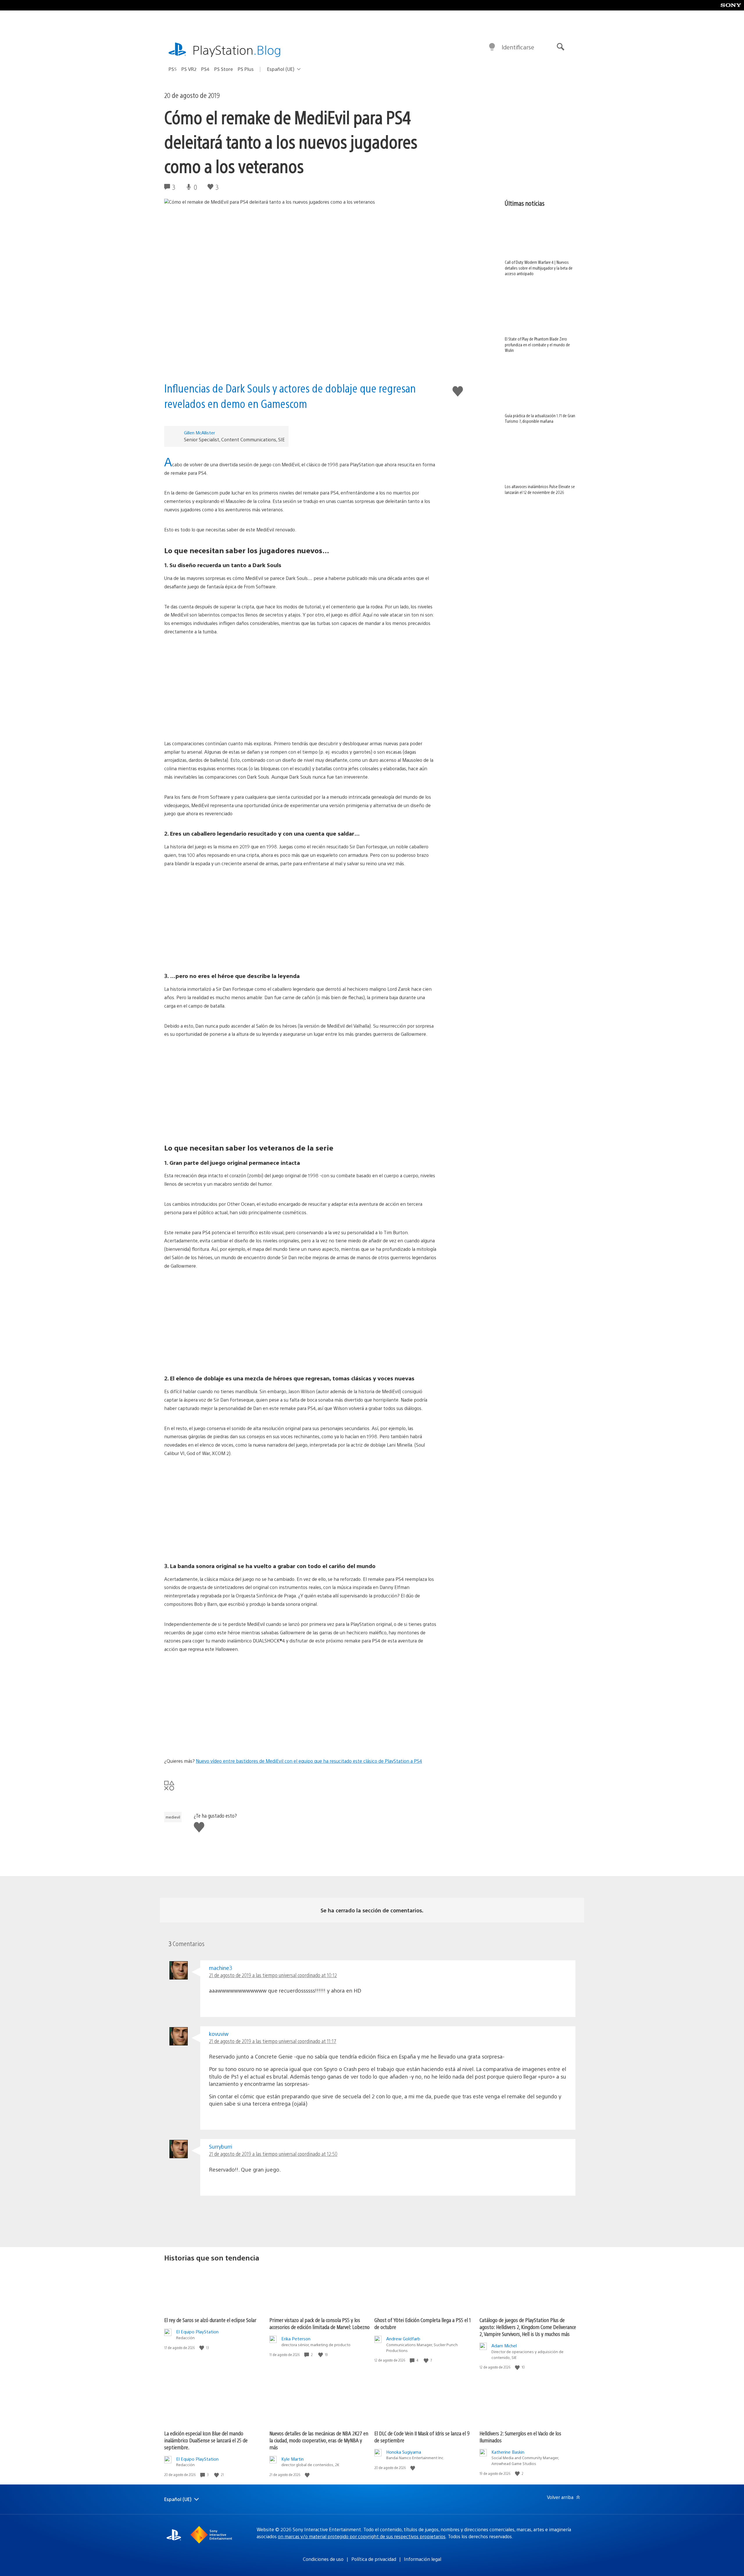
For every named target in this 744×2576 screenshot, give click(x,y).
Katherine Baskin (508, 2452)
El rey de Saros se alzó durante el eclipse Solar (210, 2320)
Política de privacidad (374, 2559)
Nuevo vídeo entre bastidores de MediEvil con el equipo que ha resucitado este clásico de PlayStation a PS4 (309, 1761)
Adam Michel (504, 2345)
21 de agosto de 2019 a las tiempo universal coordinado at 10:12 (273, 1975)
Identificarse (518, 47)
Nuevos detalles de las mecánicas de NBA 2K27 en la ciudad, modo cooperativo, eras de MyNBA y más (319, 2440)
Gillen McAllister (200, 432)
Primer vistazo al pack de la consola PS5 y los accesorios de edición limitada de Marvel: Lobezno (320, 2323)
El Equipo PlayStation (197, 2332)
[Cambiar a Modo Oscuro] (492, 47)
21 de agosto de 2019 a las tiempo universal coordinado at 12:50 (273, 2154)
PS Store (224, 69)
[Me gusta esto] (202, 2348)
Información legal (423, 2559)
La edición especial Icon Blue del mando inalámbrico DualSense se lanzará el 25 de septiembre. (206, 2440)
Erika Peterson (296, 2338)
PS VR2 (189, 69)
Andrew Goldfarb (403, 2338)
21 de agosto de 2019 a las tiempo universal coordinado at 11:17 (273, 2041)
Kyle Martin (293, 2459)
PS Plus (246, 69)
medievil (173, 1817)
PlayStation (237, 50)
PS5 (173, 69)
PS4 (205, 69)
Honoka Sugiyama (404, 2452)
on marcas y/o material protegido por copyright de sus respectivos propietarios (362, 2536)
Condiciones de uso (323, 2559)
